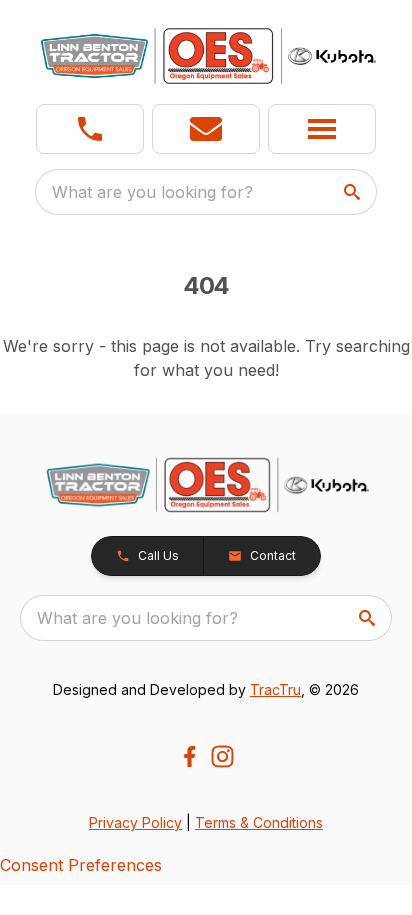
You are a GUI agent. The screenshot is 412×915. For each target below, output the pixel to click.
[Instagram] (222, 756)
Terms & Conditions (259, 822)
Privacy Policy (135, 822)
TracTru (275, 689)
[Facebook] (189, 756)
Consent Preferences (81, 865)
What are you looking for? (152, 192)
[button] (90, 129)
